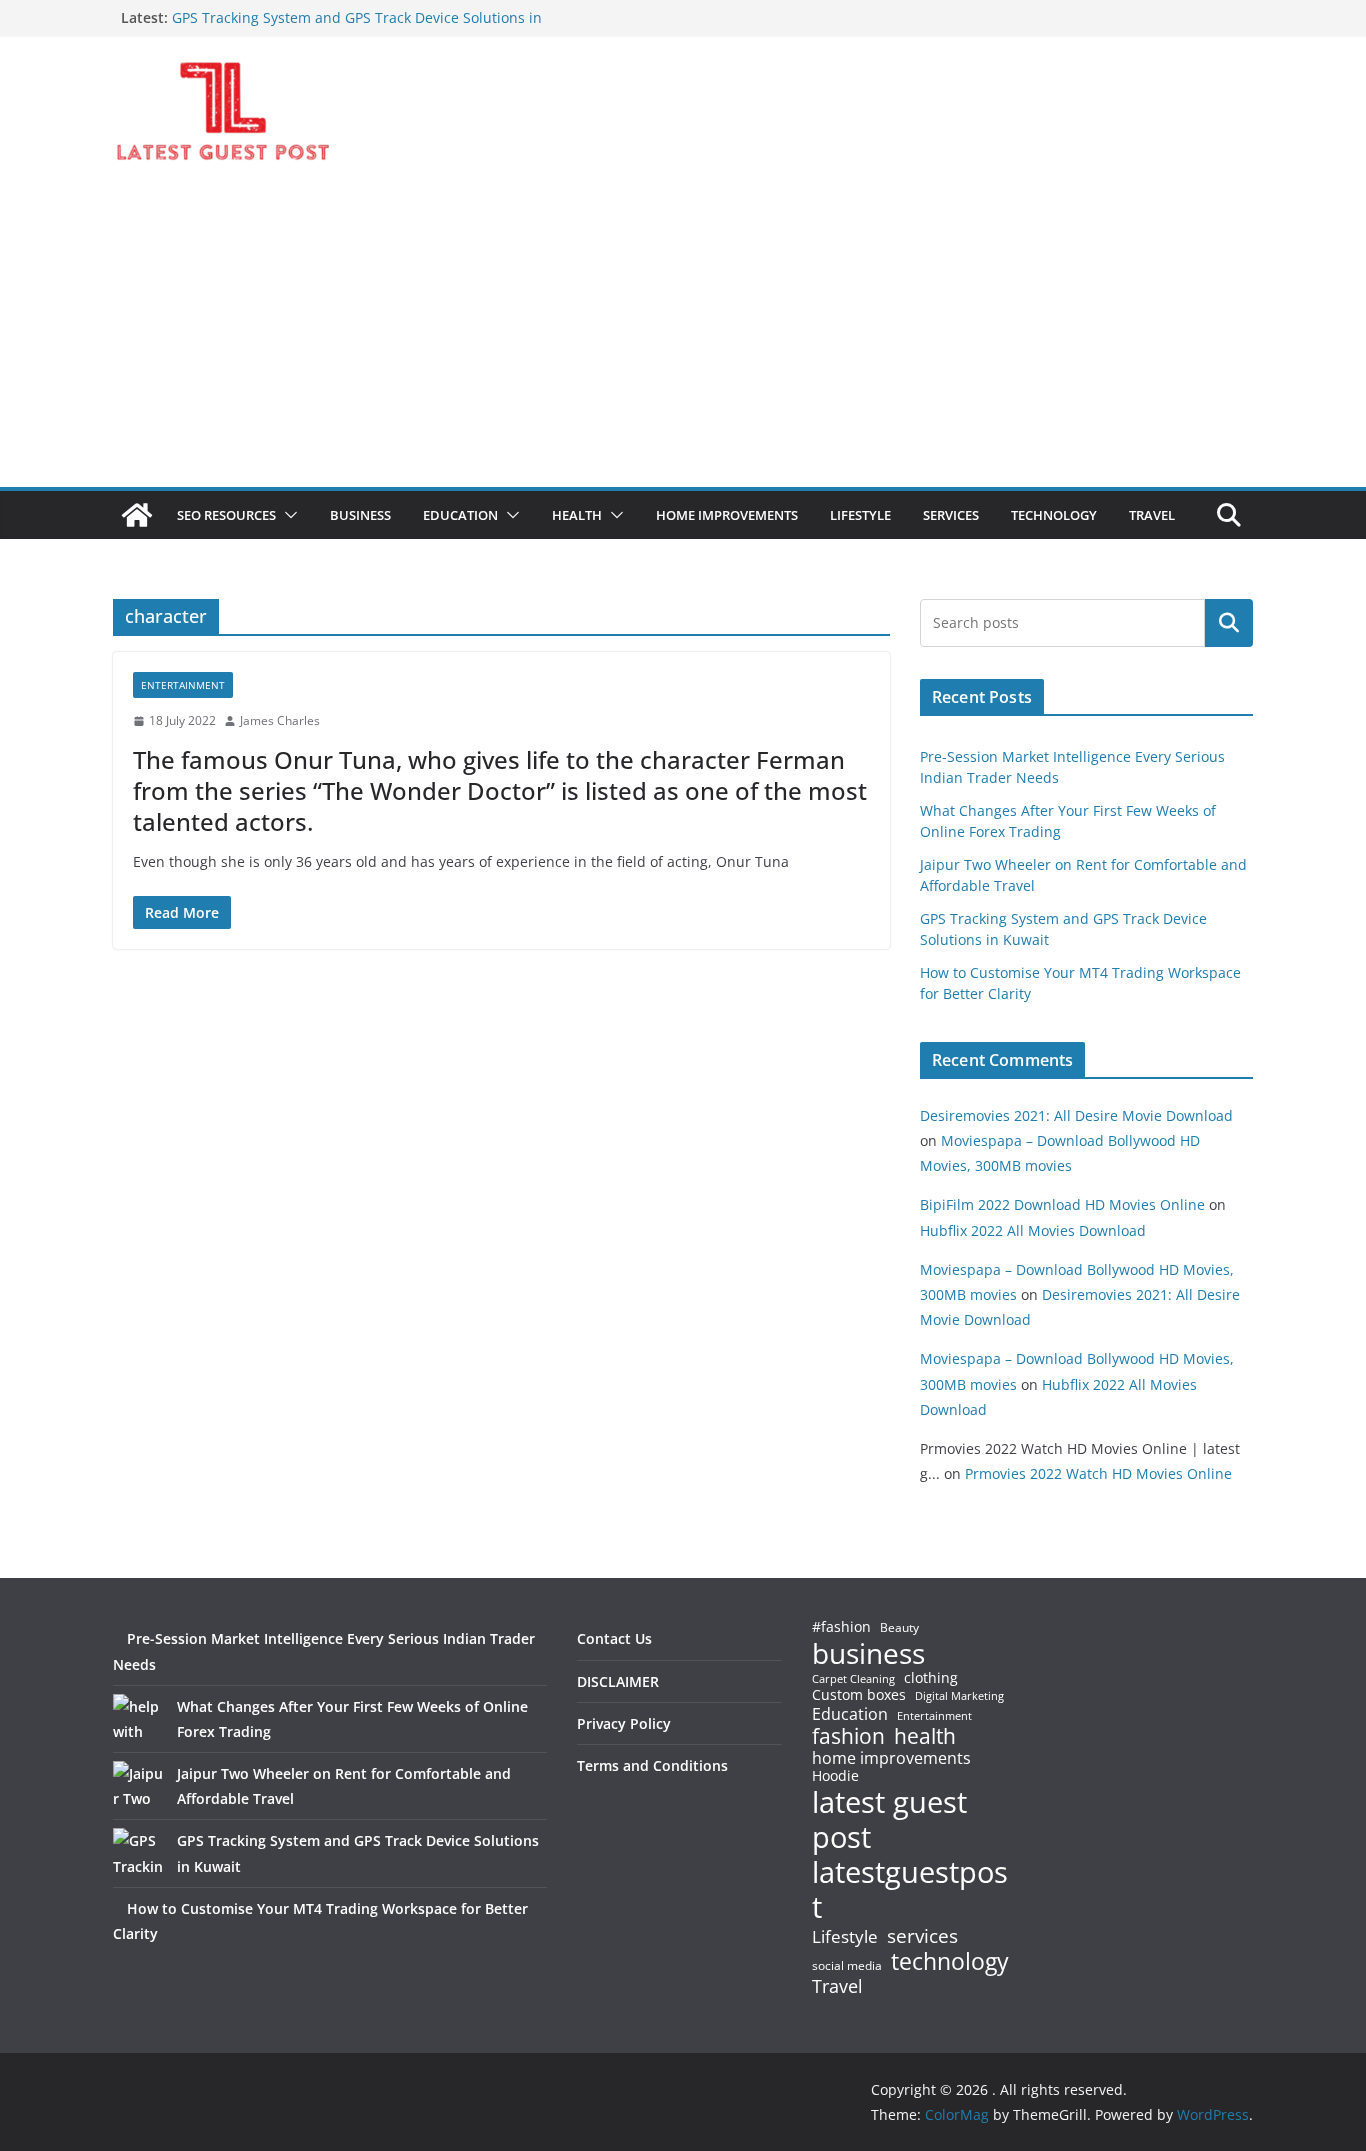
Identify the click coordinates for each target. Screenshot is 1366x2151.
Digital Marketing (959, 1696)
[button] (287, 515)
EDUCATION (460, 515)
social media (847, 1966)
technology (950, 1961)
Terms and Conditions (652, 1765)
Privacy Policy (624, 1723)
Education (850, 1714)
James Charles (280, 720)
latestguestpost (910, 1889)
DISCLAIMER (618, 1681)
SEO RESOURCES (226, 515)
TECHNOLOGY (1054, 515)
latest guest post (889, 1820)
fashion (848, 1736)
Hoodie (835, 1776)
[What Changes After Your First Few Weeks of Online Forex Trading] (138, 1719)
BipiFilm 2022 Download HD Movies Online (1062, 1204)
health (925, 1736)
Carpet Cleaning (853, 1679)
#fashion (841, 1626)
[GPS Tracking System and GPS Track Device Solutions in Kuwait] (138, 1853)
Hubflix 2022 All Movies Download (1033, 1230)
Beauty (899, 1628)
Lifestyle (845, 1937)
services (922, 1935)
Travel (837, 1986)
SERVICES (951, 515)
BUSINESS (360, 515)
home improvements (891, 1758)
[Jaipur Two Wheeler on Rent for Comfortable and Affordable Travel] (138, 1786)
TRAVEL (1152, 515)
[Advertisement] (683, 337)
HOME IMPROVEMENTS (727, 515)
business (868, 1653)
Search (1229, 623)
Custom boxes (859, 1695)
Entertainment (183, 685)
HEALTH (577, 515)
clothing (931, 1678)
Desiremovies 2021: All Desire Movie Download (1076, 1115)
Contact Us (614, 1638)
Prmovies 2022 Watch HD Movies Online (1098, 1473)
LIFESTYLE (860, 515)
